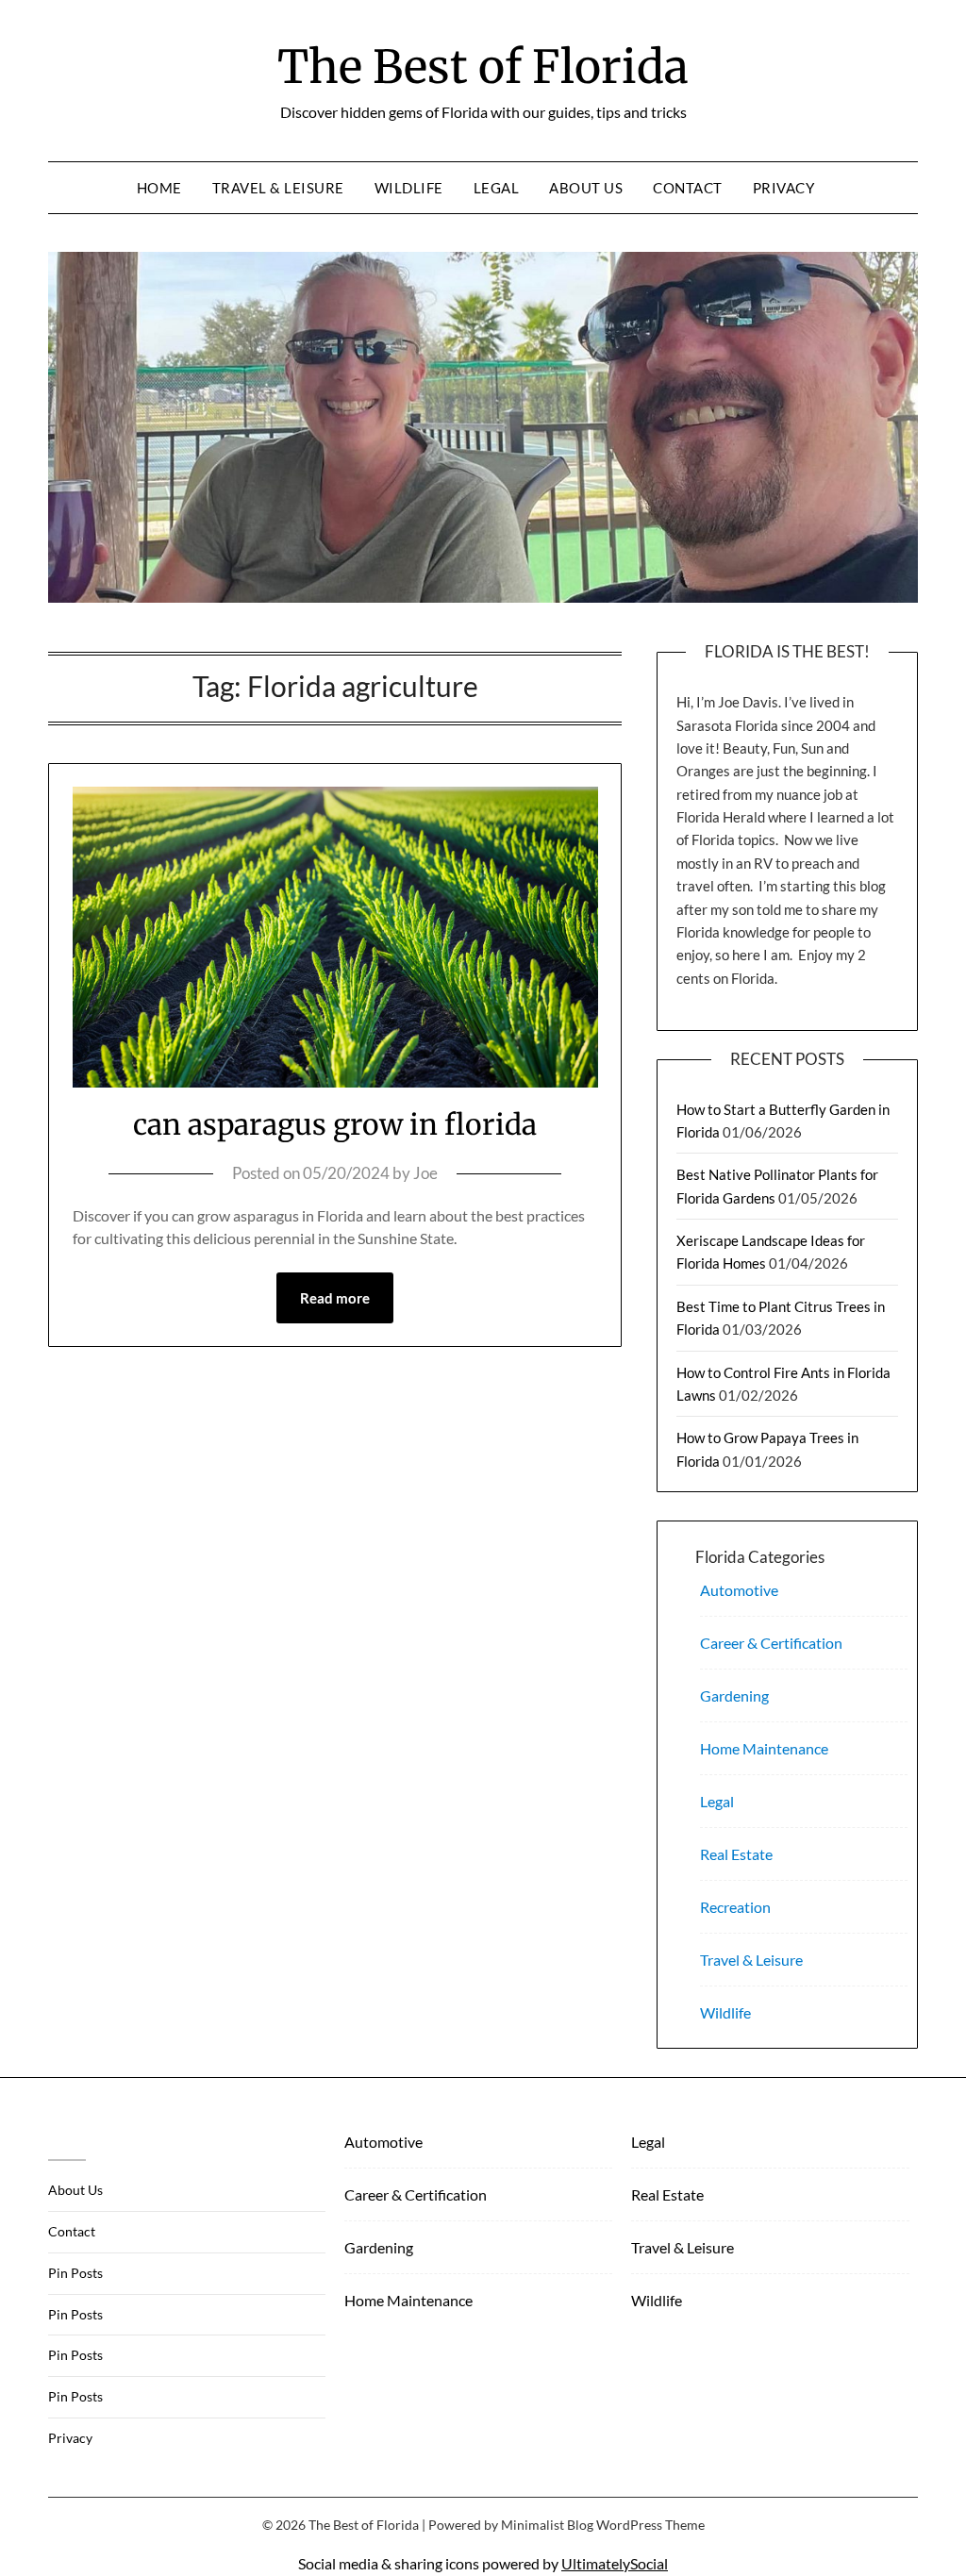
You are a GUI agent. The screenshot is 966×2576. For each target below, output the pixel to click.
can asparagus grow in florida (335, 1124)
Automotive (739, 1590)
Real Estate (736, 1854)
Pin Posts (75, 2273)
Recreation (735, 1907)
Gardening (734, 1695)
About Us (586, 188)
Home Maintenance (764, 1748)
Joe (425, 1173)
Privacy (784, 188)
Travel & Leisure (278, 188)
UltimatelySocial (615, 2563)
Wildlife (409, 188)
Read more (335, 1298)
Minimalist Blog (547, 2525)
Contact (688, 188)
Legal (497, 188)
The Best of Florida (483, 67)
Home (159, 188)
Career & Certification (771, 1643)
